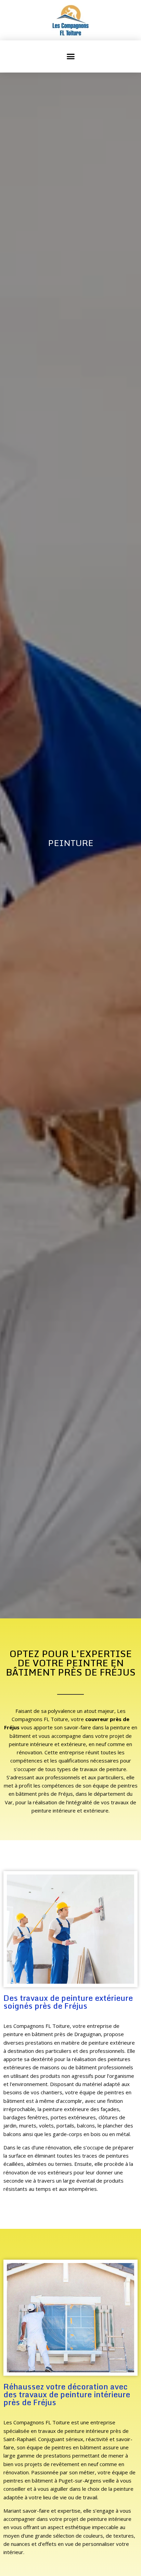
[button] (70, 56)
